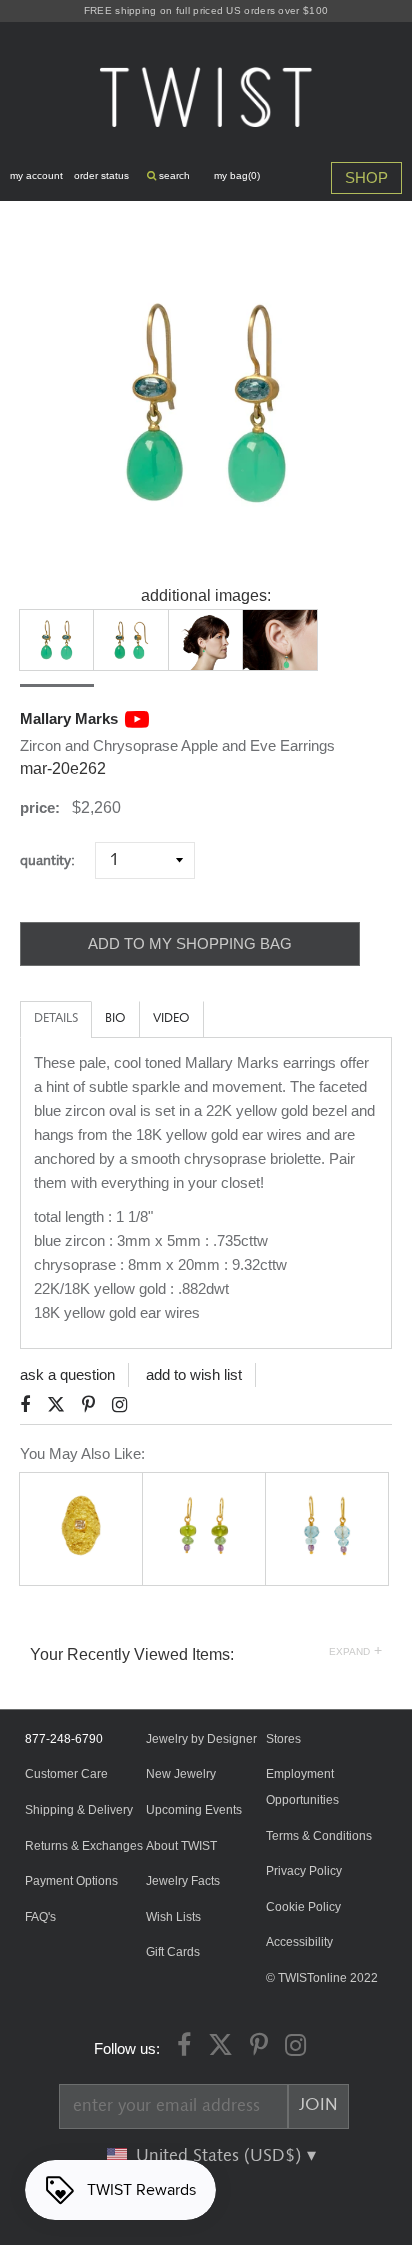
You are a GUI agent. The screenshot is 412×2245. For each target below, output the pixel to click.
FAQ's (40, 1917)
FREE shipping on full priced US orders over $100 (206, 10)
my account (36, 175)
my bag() (237, 175)
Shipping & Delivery (79, 1810)
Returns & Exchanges (84, 1846)
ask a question (67, 1374)
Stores (283, 1739)
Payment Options (71, 1881)
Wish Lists (173, 1917)
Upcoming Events (194, 1810)
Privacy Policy (304, 1871)
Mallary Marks (69, 718)
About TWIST (181, 1846)
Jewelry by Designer (201, 1739)
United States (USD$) (221, 2156)
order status (101, 175)
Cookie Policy (303, 1907)
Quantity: (55, 860)
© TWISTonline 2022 (322, 1978)
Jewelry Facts (183, 1881)
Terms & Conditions (319, 1836)
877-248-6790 (64, 1739)
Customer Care (66, 1774)
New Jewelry (181, 1774)
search (173, 175)
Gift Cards (173, 1952)
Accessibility (299, 1942)
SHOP (366, 177)
